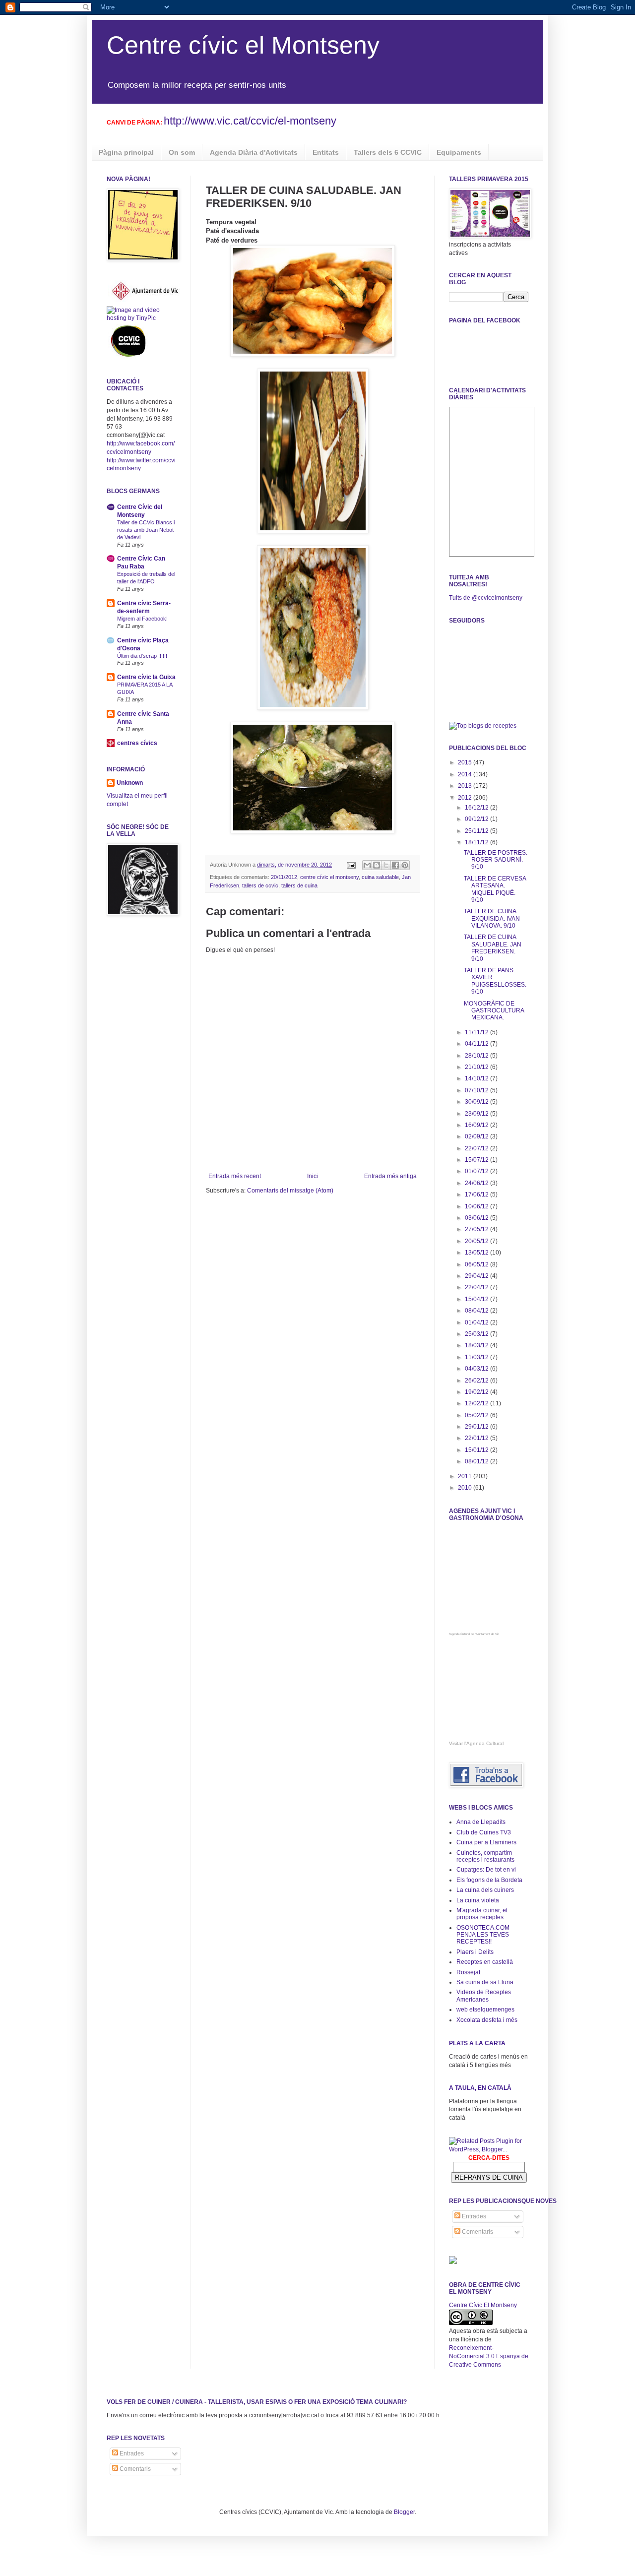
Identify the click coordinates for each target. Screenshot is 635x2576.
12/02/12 (477, 1403)
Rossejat (468, 1972)
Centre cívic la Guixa (146, 677)
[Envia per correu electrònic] (367, 865)
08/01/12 (477, 1461)
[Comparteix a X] (386, 865)
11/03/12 (477, 1357)
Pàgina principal (126, 152)
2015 (466, 762)
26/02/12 (477, 1381)
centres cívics (137, 743)
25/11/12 (477, 831)
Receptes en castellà (485, 1962)
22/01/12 (477, 1438)
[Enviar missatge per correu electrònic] (351, 865)
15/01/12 (477, 1450)
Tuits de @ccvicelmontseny (486, 598)
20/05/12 (477, 1241)
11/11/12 (477, 1032)
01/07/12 (477, 1171)
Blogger (404, 2512)
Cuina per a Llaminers (486, 1842)
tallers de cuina (299, 885)
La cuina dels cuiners (485, 1890)
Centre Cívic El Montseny (483, 2305)
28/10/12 (477, 1056)
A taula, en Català (480, 2088)
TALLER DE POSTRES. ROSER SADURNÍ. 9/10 (496, 860)
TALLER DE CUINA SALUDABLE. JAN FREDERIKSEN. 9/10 (493, 948)
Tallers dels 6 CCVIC (388, 152)
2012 (466, 798)
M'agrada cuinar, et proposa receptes (482, 1914)
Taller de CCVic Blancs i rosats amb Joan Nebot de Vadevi (146, 530)
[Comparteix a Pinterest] (405, 865)
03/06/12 (477, 1218)
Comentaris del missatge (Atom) (290, 1191)
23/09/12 (477, 1114)
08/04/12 (477, 1311)
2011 (466, 1476)
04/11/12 (477, 1044)
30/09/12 (477, 1102)
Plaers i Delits (475, 1952)
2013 (466, 786)
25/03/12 (477, 1334)
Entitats (326, 152)
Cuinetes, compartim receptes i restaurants (485, 1856)
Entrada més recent (235, 1176)
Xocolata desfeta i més (487, 2020)
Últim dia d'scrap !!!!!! (142, 656)
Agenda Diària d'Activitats (254, 152)
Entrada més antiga (390, 1176)
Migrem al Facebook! (142, 619)
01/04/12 (477, 1322)
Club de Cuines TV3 (484, 1832)
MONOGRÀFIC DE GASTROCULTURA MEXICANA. (494, 1011)
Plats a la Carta (477, 2043)
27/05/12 (477, 1229)
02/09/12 (477, 1136)
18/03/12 (477, 1345)
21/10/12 (477, 1067)
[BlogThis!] (377, 865)
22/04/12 (477, 1287)
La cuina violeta (478, 1900)
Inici (313, 1176)
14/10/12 (477, 1078)
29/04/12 (477, 1276)
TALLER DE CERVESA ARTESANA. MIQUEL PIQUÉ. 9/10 (495, 889)
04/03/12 (477, 1369)
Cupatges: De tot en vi (486, 1870)
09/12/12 (477, 819)
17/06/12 (477, 1194)
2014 (466, 774)
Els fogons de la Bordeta (489, 1880)
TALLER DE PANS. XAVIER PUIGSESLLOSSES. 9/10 (495, 981)
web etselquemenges (485, 2010)
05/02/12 (477, 1415)
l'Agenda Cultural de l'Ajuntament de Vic (474, 1634)
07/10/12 (477, 1090)
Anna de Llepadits (481, 1822)
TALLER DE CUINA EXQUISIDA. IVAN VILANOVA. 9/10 (492, 918)
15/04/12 (477, 1299)
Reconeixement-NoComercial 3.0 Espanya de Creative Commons (489, 2356)
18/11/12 (477, 842)
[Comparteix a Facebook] (395, 865)
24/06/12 (477, 1183)
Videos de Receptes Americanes (484, 1996)
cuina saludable (380, 877)
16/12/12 (477, 808)
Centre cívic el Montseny (243, 45)
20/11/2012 (284, 877)
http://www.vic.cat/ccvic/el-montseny (250, 121)
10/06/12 (477, 1206)
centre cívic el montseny (329, 877)
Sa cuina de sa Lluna (485, 1982)
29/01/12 (477, 1427)
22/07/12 (477, 1148)
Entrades (473, 2216)
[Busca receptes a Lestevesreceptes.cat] (483, 726)
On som (182, 152)
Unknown (130, 783)
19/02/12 (477, 1392)
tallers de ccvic (260, 885)
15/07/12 (477, 1160)
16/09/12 (477, 1125)
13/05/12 (477, 1253)
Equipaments (459, 152)
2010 (466, 1488)
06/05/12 (477, 1264)
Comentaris (477, 2232)
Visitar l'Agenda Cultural (476, 1743)
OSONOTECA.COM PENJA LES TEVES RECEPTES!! (483, 1935)
